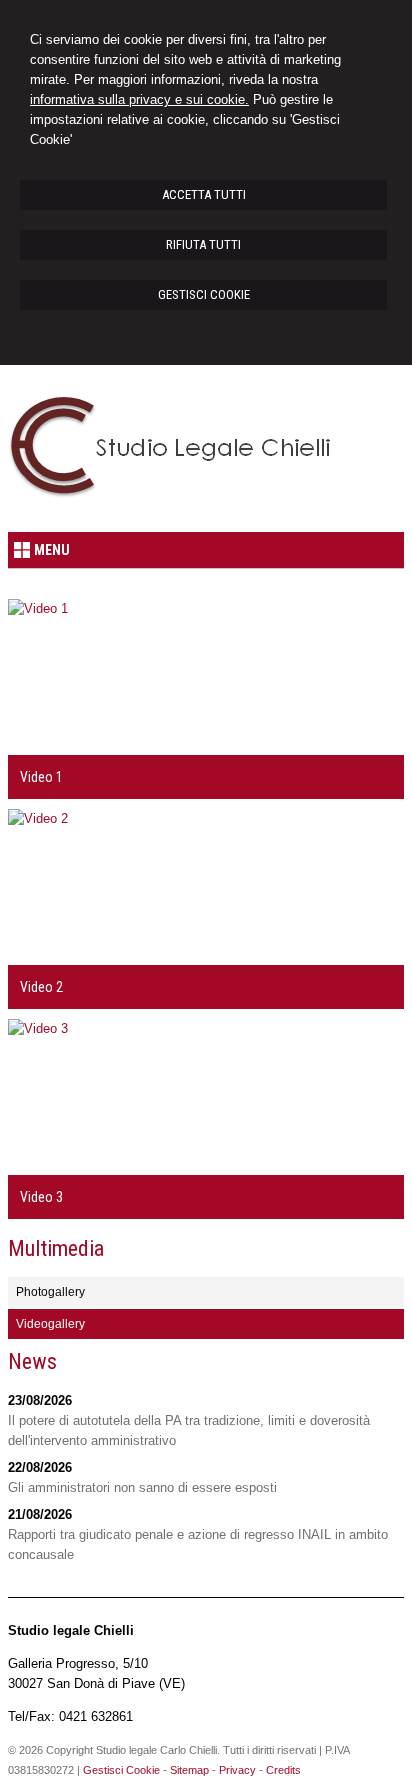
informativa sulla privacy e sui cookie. (139, 99)
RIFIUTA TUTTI (203, 244)
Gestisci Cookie (121, 1770)
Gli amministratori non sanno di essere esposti (142, 1487)
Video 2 (41, 987)
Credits (283, 1770)
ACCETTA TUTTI (204, 194)
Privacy (237, 1770)
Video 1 (41, 777)
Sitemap (189, 1770)
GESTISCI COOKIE (204, 294)
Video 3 (41, 1197)
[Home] (177, 497)
